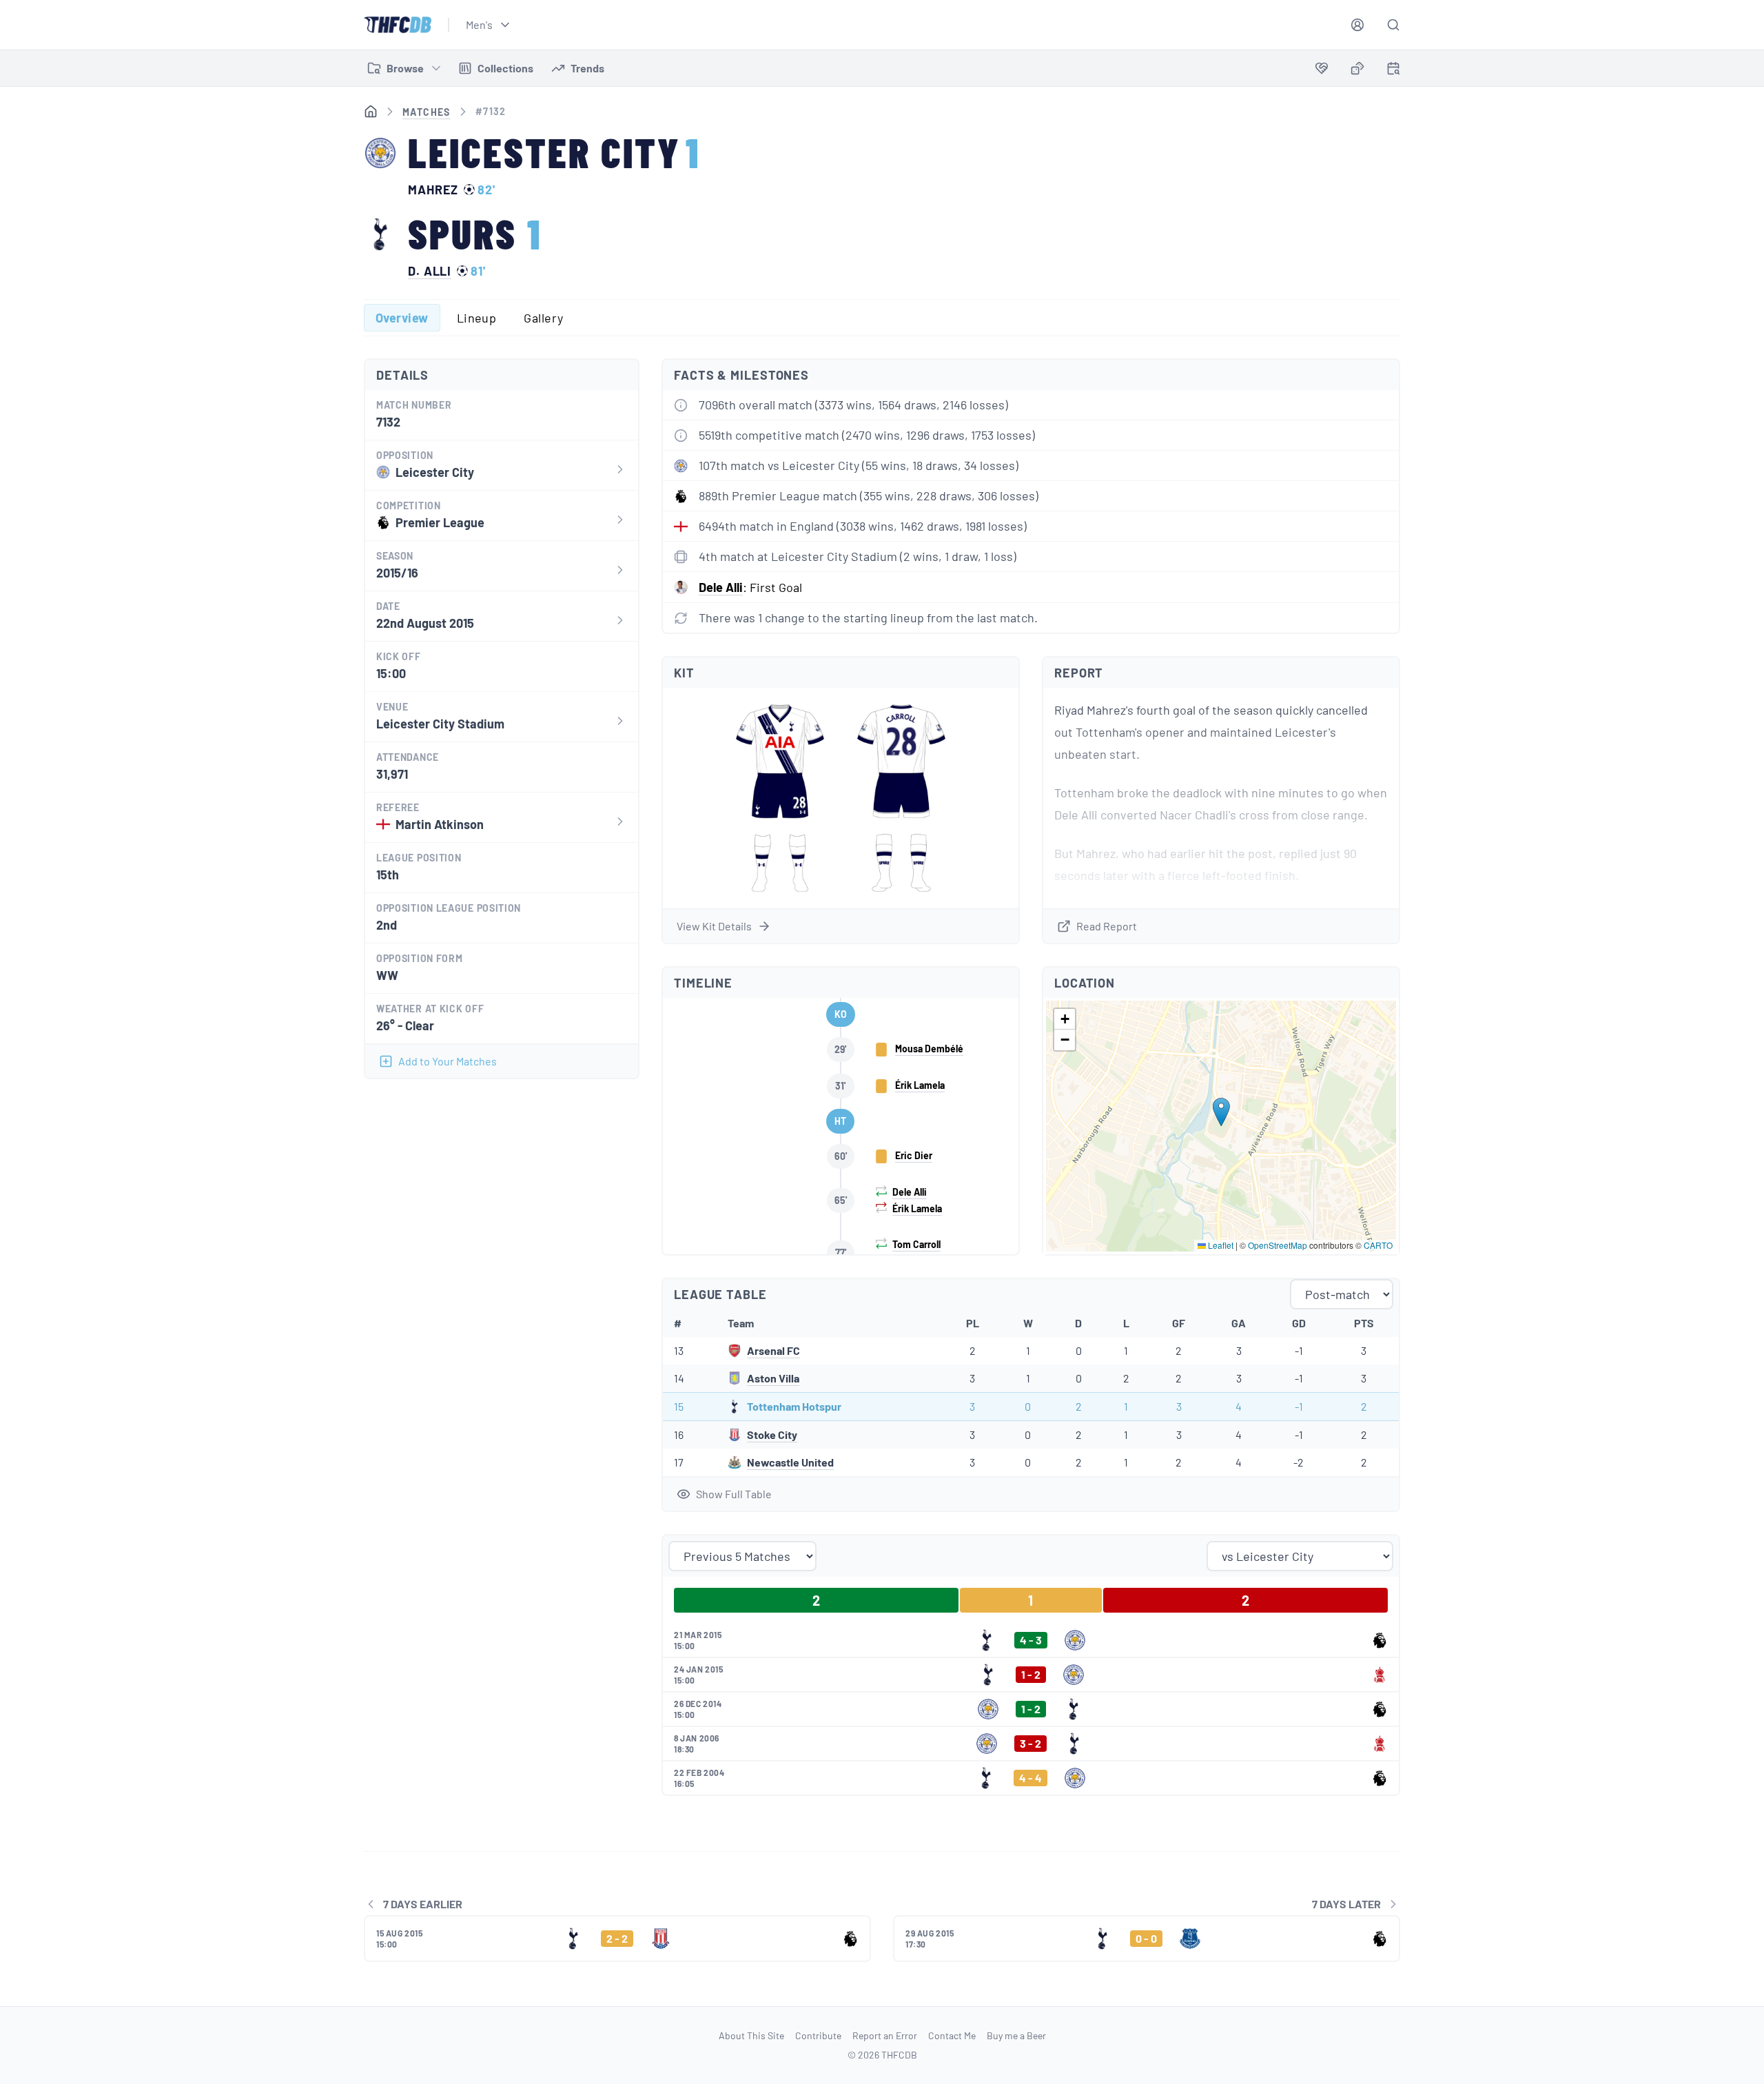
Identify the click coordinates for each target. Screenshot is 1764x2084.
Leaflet (1220, 1245)
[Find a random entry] (1357, 68)
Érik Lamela (920, 1085)
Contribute (818, 2035)
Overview (402, 318)
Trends (587, 68)
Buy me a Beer (1016, 2035)
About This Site (751, 2035)
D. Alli (430, 271)
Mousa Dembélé (929, 1049)
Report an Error (885, 2035)
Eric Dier (914, 1155)
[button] (1221, 1112)
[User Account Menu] (1357, 25)
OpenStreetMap (1278, 1245)
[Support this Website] (1322, 68)
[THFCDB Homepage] (398, 25)
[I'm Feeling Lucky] (1357, 68)
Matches (427, 112)
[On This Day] (1393, 71)
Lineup (477, 318)
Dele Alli (721, 587)
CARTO (1378, 1245)
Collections (505, 68)
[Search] (1393, 25)
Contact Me (952, 2035)
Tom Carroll (916, 1244)
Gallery (543, 318)
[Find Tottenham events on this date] (1393, 68)
